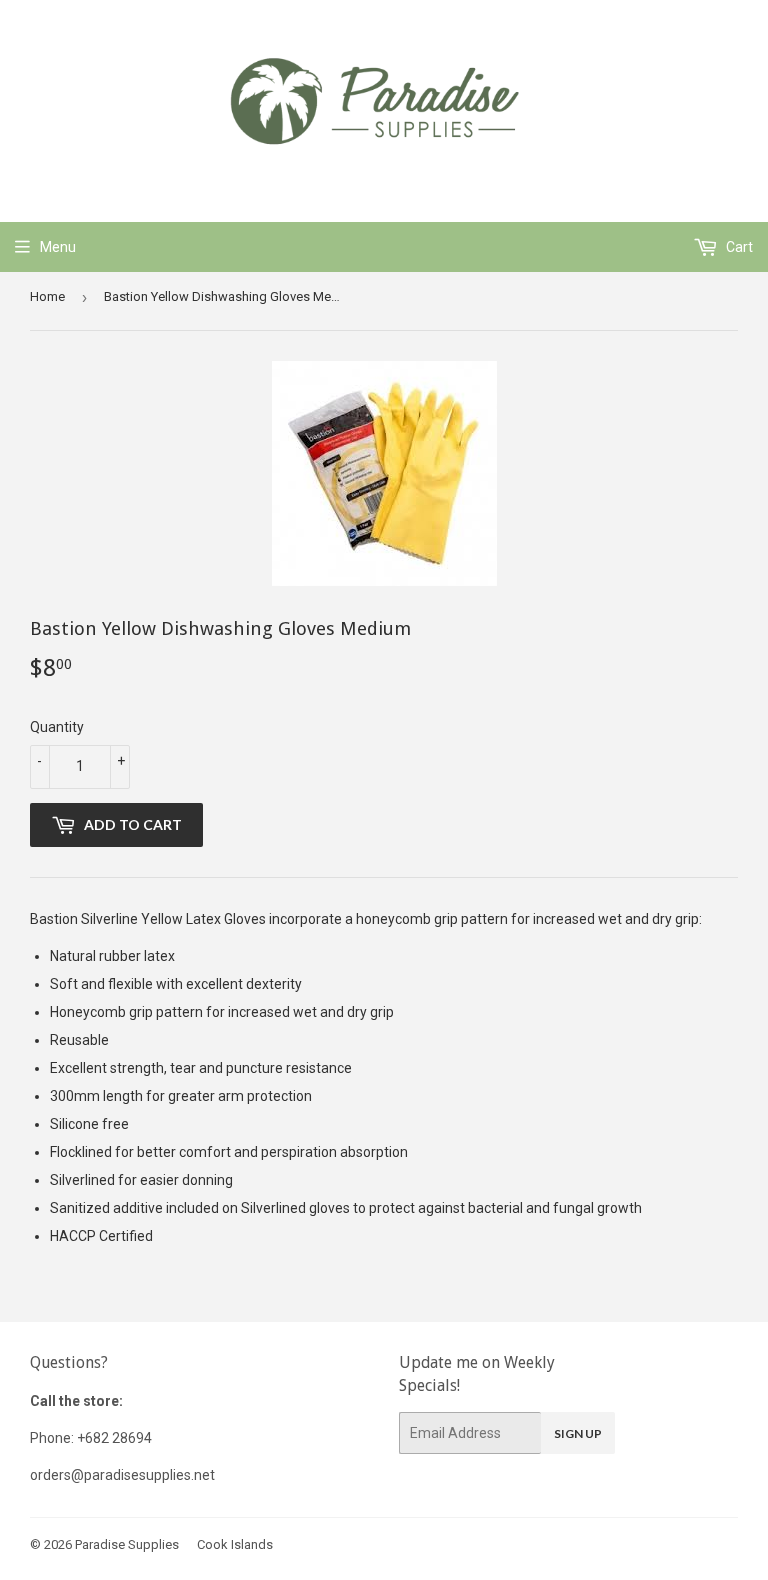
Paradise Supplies (127, 1544)
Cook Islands (235, 1544)
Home (47, 296)
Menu (58, 247)
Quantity (57, 727)
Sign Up (578, 1433)
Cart (738, 247)
